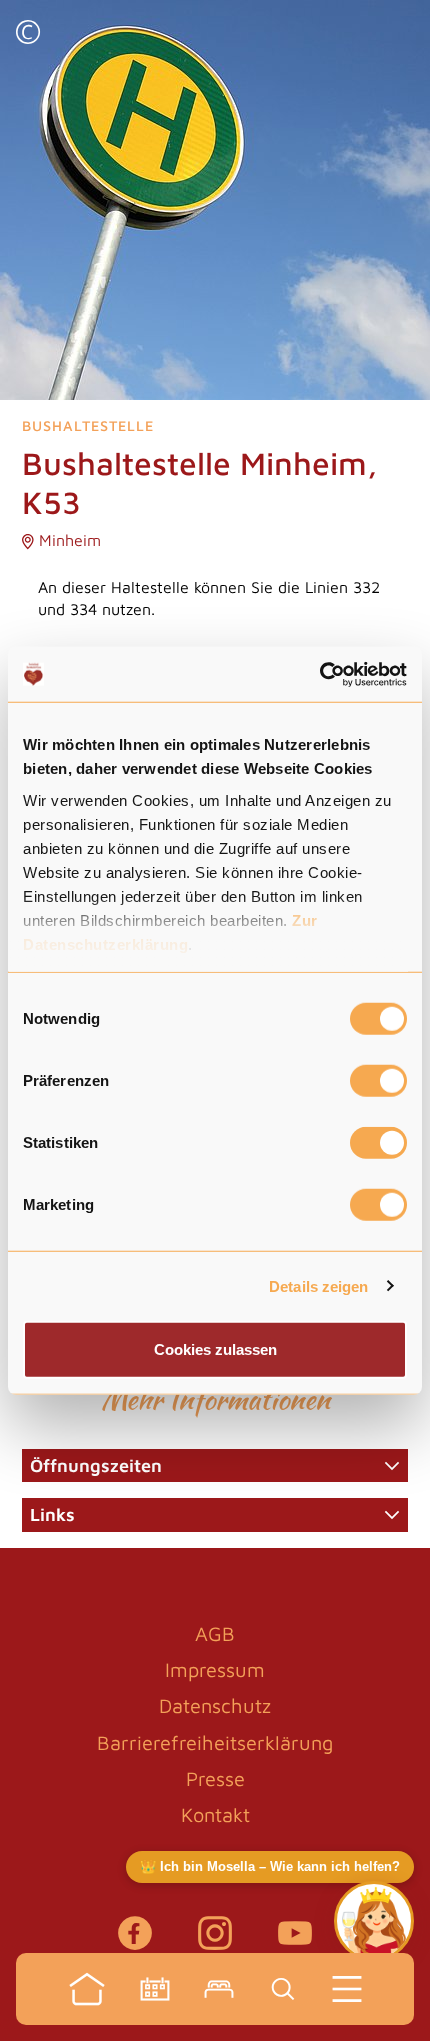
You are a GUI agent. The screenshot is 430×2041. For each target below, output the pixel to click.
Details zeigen (318, 1285)
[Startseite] (87, 1989)
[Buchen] (219, 1989)
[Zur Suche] (283, 1989)
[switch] (378, 1081)
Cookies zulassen (215, 1349)
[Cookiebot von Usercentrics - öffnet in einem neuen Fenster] (319, 674)
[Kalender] (155, 1989)
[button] (28, 34)
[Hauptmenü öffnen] (347, 1989)
